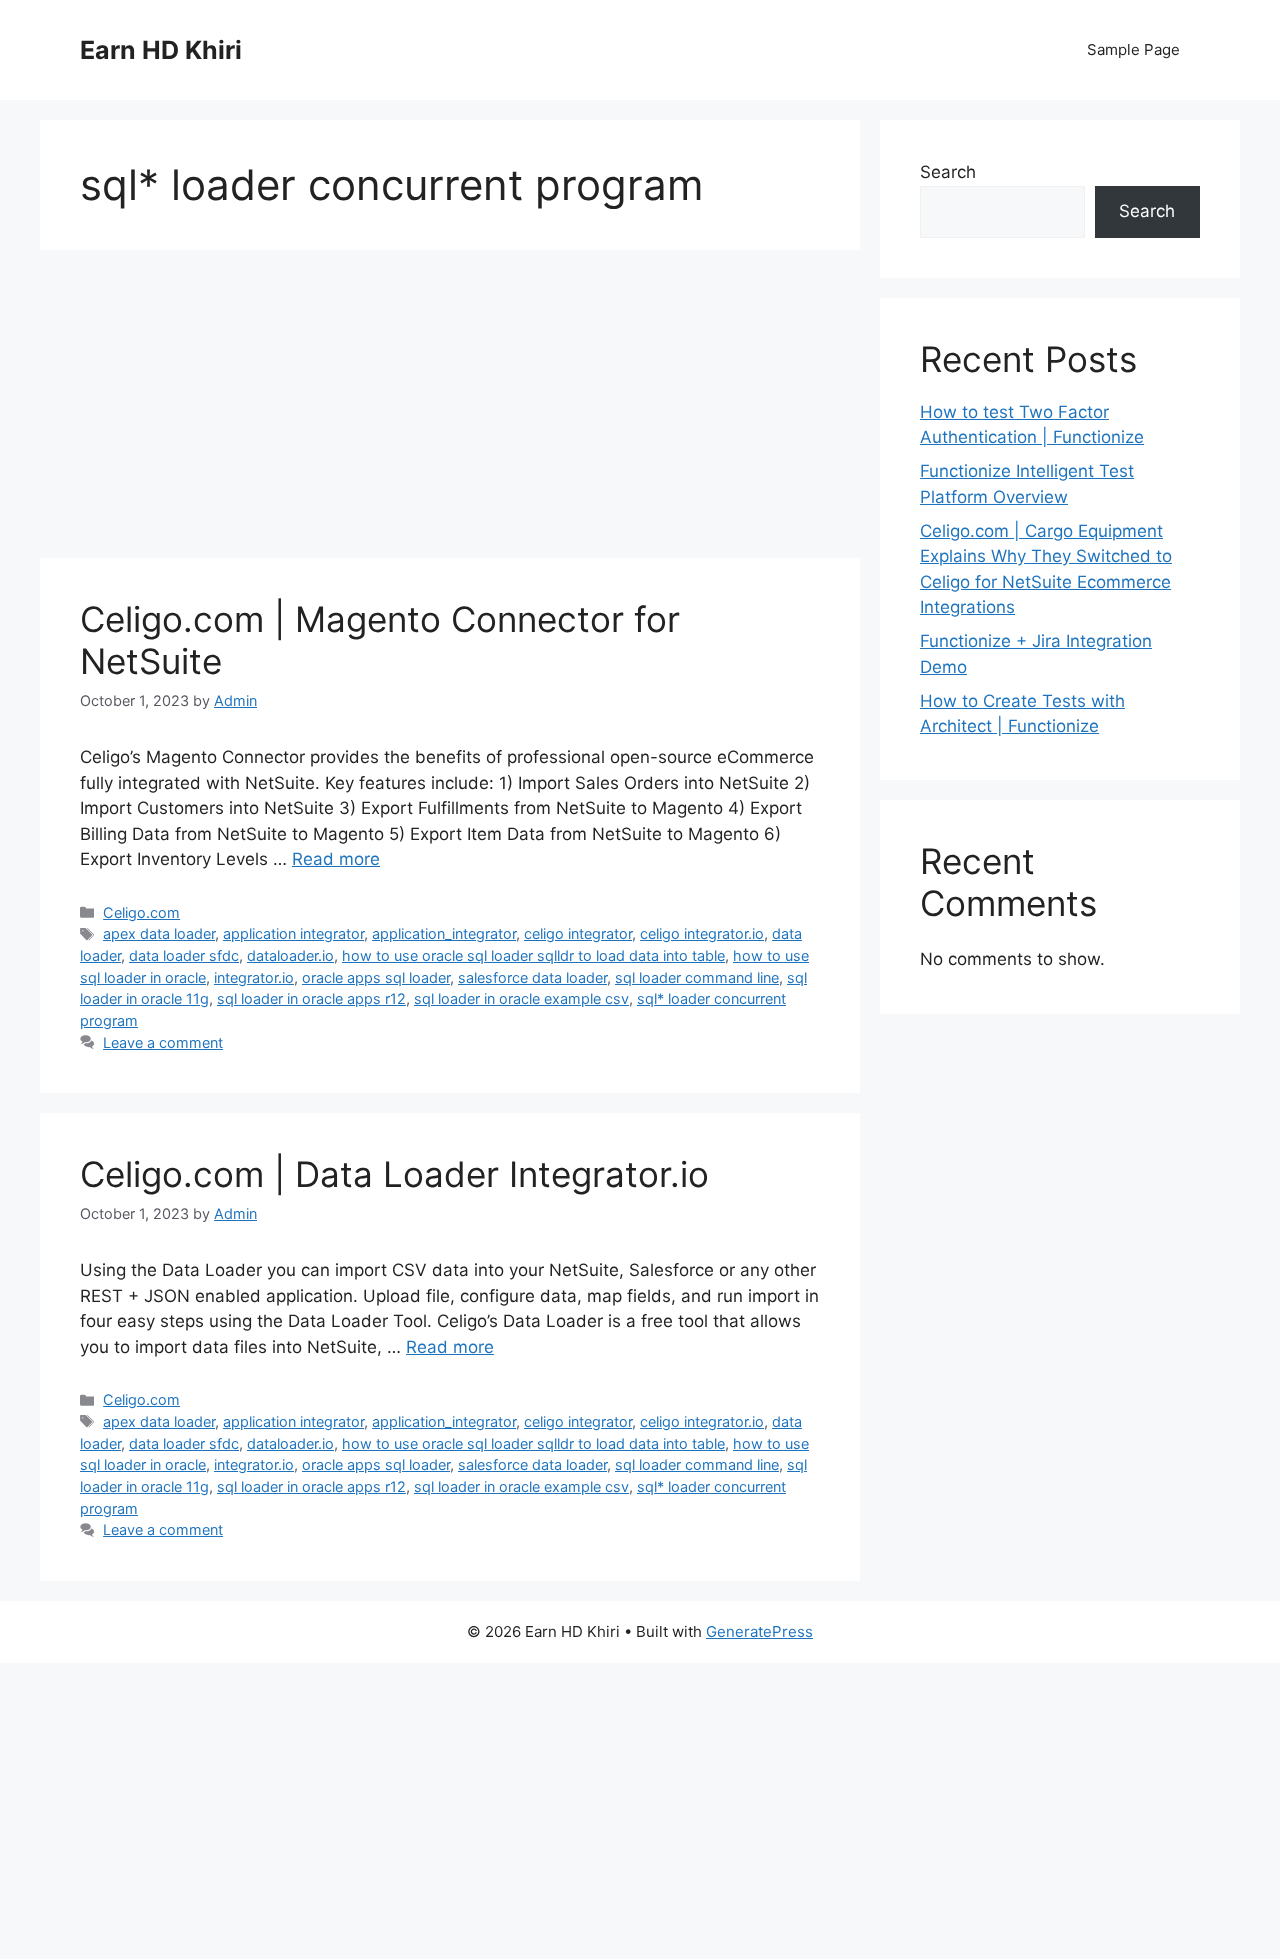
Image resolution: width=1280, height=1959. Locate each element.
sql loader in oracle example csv (521, 998)
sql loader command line (697, 977)
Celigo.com (141, 912)
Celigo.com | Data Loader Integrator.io (394, 1174)
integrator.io (254, 977)
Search (948, 172)
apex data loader (159, 933)
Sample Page (1133, 49)
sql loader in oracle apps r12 (311, 998)
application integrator (293, 933)
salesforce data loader (532, 977)
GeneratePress (759, 1631)
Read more (336, 859)
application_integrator (444, 933)
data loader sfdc (184, 955)
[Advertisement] (450, 410)
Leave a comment (163, 1042)
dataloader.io (290, 955)
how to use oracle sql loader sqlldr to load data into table (533, 955)
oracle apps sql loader (376, 977)
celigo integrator (578, 933)
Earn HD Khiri (161, 50)
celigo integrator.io (702, 933)
